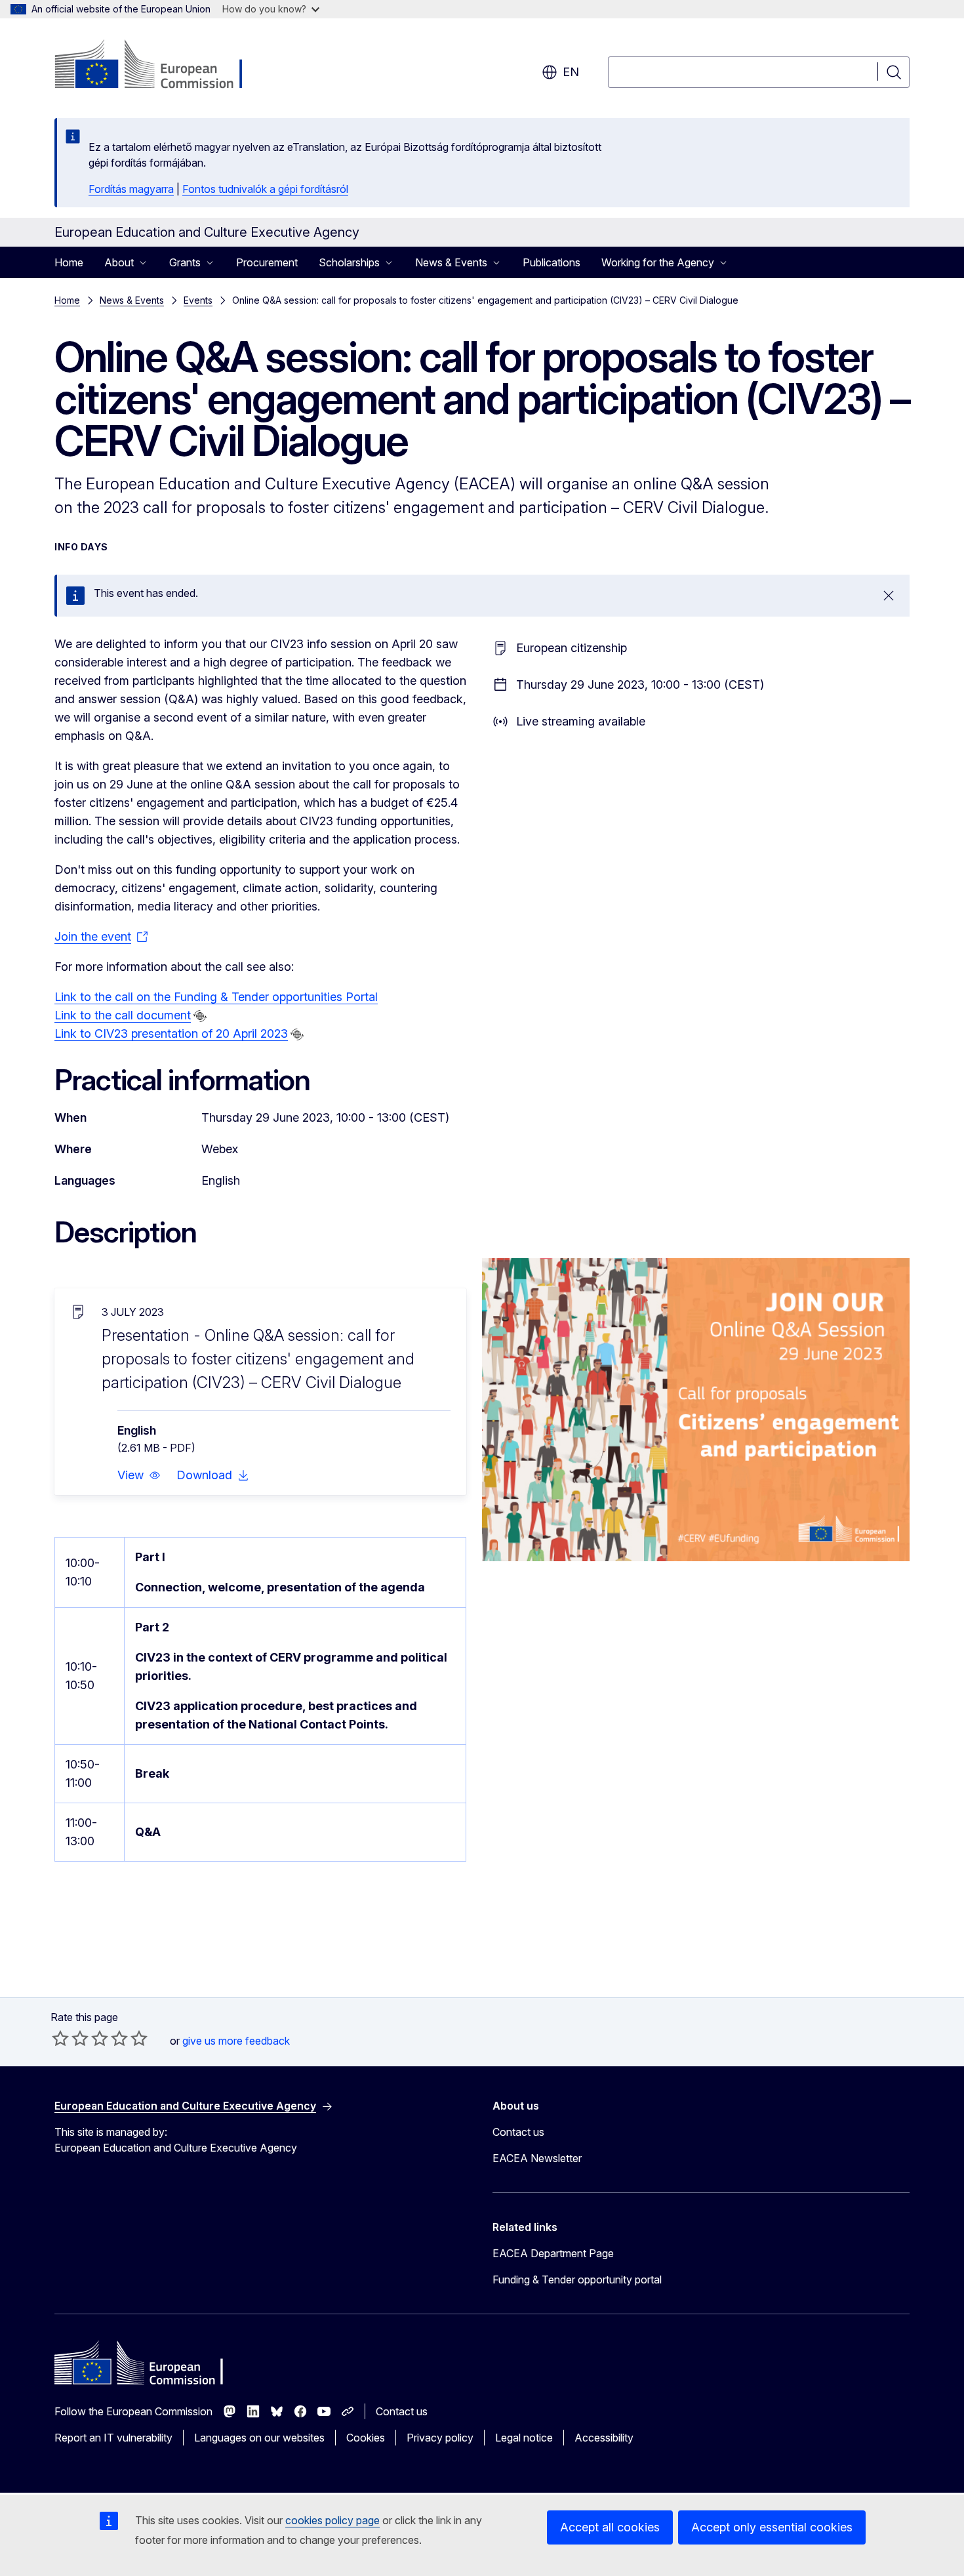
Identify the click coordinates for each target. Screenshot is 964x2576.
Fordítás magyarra (131, 189)
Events (198, 300)
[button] (139, 1475)
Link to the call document (123, 1015)
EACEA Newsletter (537, 2158)
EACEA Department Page (553, 2253)
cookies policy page (332, 2520)
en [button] (571, 72)
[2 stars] (70, 2038)
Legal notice (524, 2438)
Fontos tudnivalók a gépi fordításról (265, 189)
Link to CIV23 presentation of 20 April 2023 (171, 1033)
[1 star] (60, 2038)
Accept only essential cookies (772, 2527)
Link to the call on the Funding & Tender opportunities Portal (216, 997)
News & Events (132, 300)
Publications (552, 262)
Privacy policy (440, 2438)
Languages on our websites (259, 2438)
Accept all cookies (610, 2527)
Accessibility (604, 2438)
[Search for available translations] (200, 1016)
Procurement (267, 262)
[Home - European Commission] (160, 66)
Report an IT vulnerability (113, 2438)
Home (69, 262)
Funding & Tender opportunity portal (577, 2280)
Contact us (518, 2132)
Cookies (366, 2438)
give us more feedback (236, 2041)
